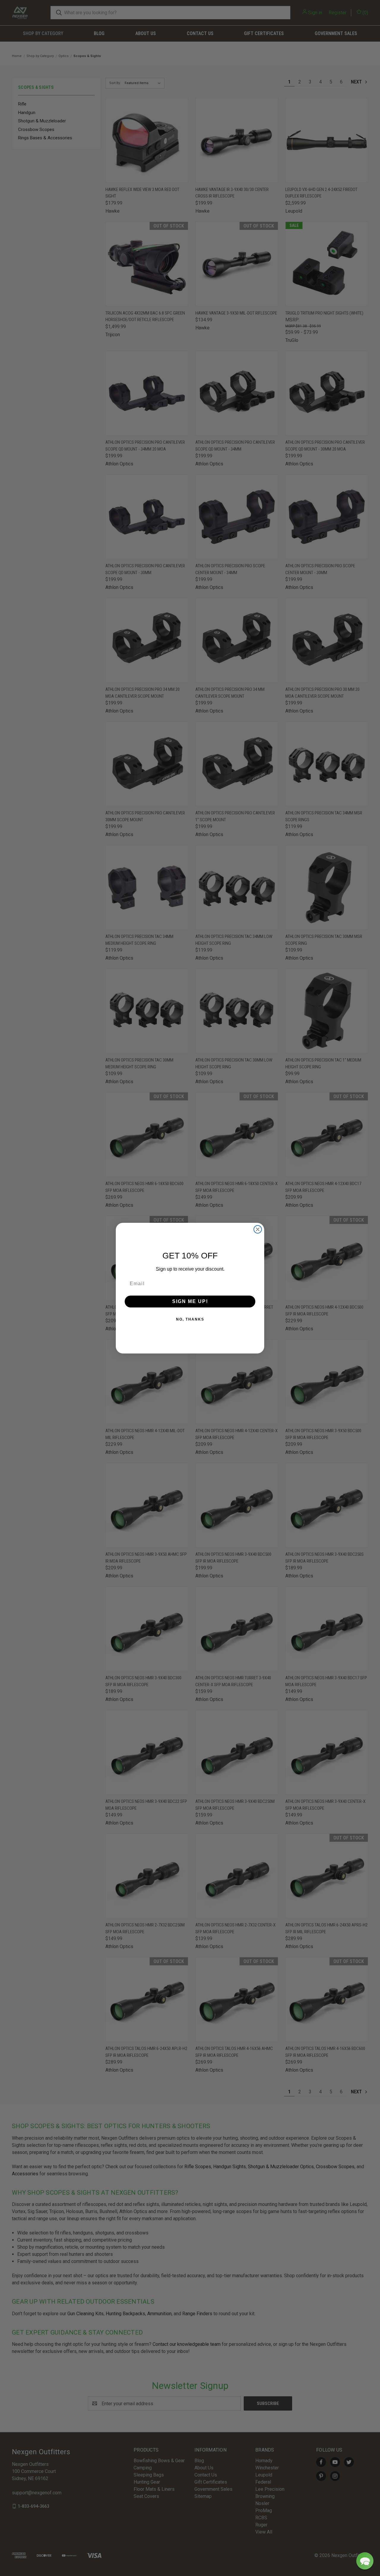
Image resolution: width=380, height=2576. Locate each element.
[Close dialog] (258, 1229)
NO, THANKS (190, 1319)
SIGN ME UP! (190, 1301)
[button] (365, 2561)
